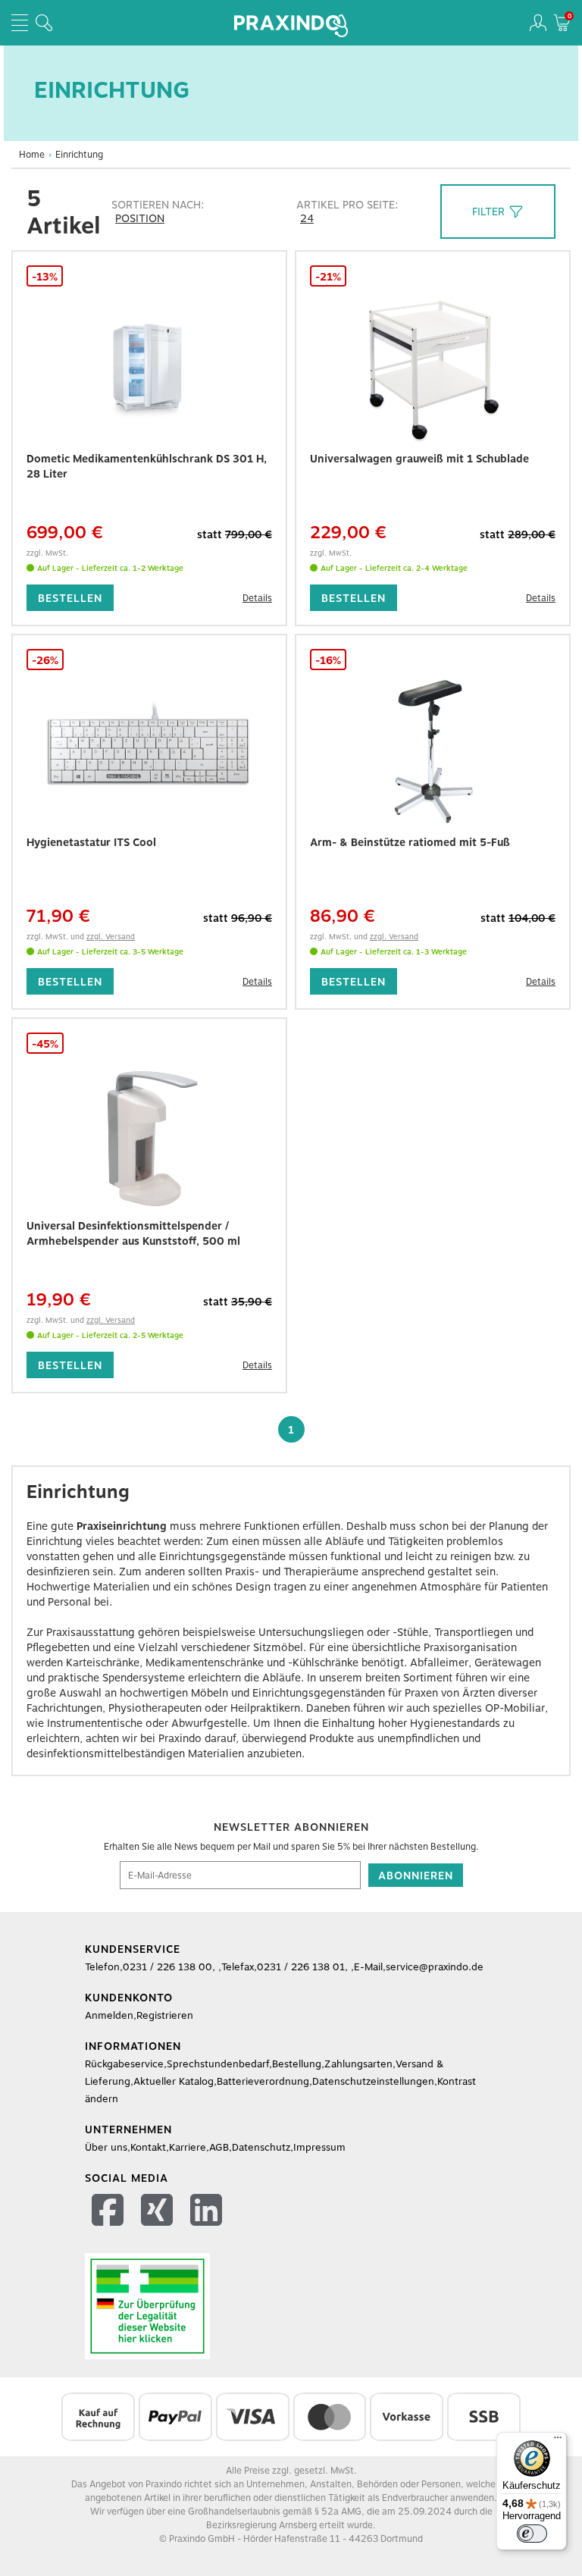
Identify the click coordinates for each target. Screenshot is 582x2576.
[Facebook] (110, 2212)
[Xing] (159, 2212)
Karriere (188, 2147)
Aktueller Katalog (174, 2081)
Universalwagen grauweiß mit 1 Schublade (419, 459)
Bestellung (297, 2064)
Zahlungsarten (358, 2064)
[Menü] (558, 2441)
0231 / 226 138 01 (301, 1967)
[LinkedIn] (208, 2212)
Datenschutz (261, 2147)
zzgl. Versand (111, 936)
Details (257, 598)
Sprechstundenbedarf (218, 2064)
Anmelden (109, 2015)
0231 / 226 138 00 (167, 1967)
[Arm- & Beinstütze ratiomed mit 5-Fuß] (433, 751)
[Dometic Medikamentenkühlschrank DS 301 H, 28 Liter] (149, 368)
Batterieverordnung (263, 2081)
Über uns (106, 2147)
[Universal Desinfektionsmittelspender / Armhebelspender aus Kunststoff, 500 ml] (149, 1135)
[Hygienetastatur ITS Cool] (149, 751)
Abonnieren (416, 1876)
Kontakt (148, 2147)
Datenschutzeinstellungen (373, 2081)
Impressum (319, 2147)
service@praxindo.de (435, 1967)
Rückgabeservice (124, 2064)
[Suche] (44, 23)
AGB (219, 2147)
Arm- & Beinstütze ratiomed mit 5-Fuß (410, 842)
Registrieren (165, 2015)
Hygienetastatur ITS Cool (91, 842)
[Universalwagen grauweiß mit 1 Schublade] (433, 368)
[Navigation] (20, 23)
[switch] (532, 2534)
